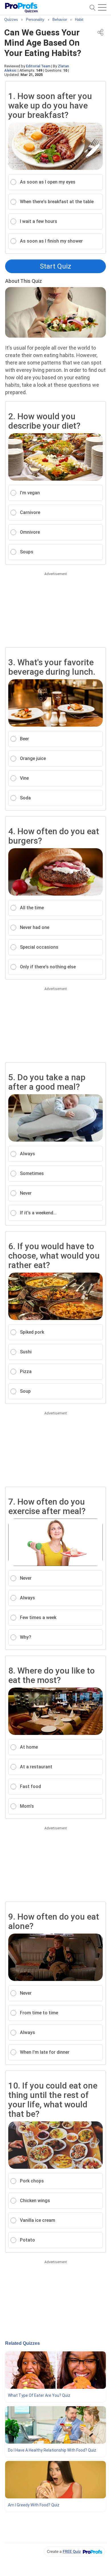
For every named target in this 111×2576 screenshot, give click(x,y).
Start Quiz (55, 266)
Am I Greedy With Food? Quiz (34, 2505)
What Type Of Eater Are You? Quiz (39, 2395)
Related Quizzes (22, 2343)
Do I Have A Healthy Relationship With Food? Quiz (52, 2450)
